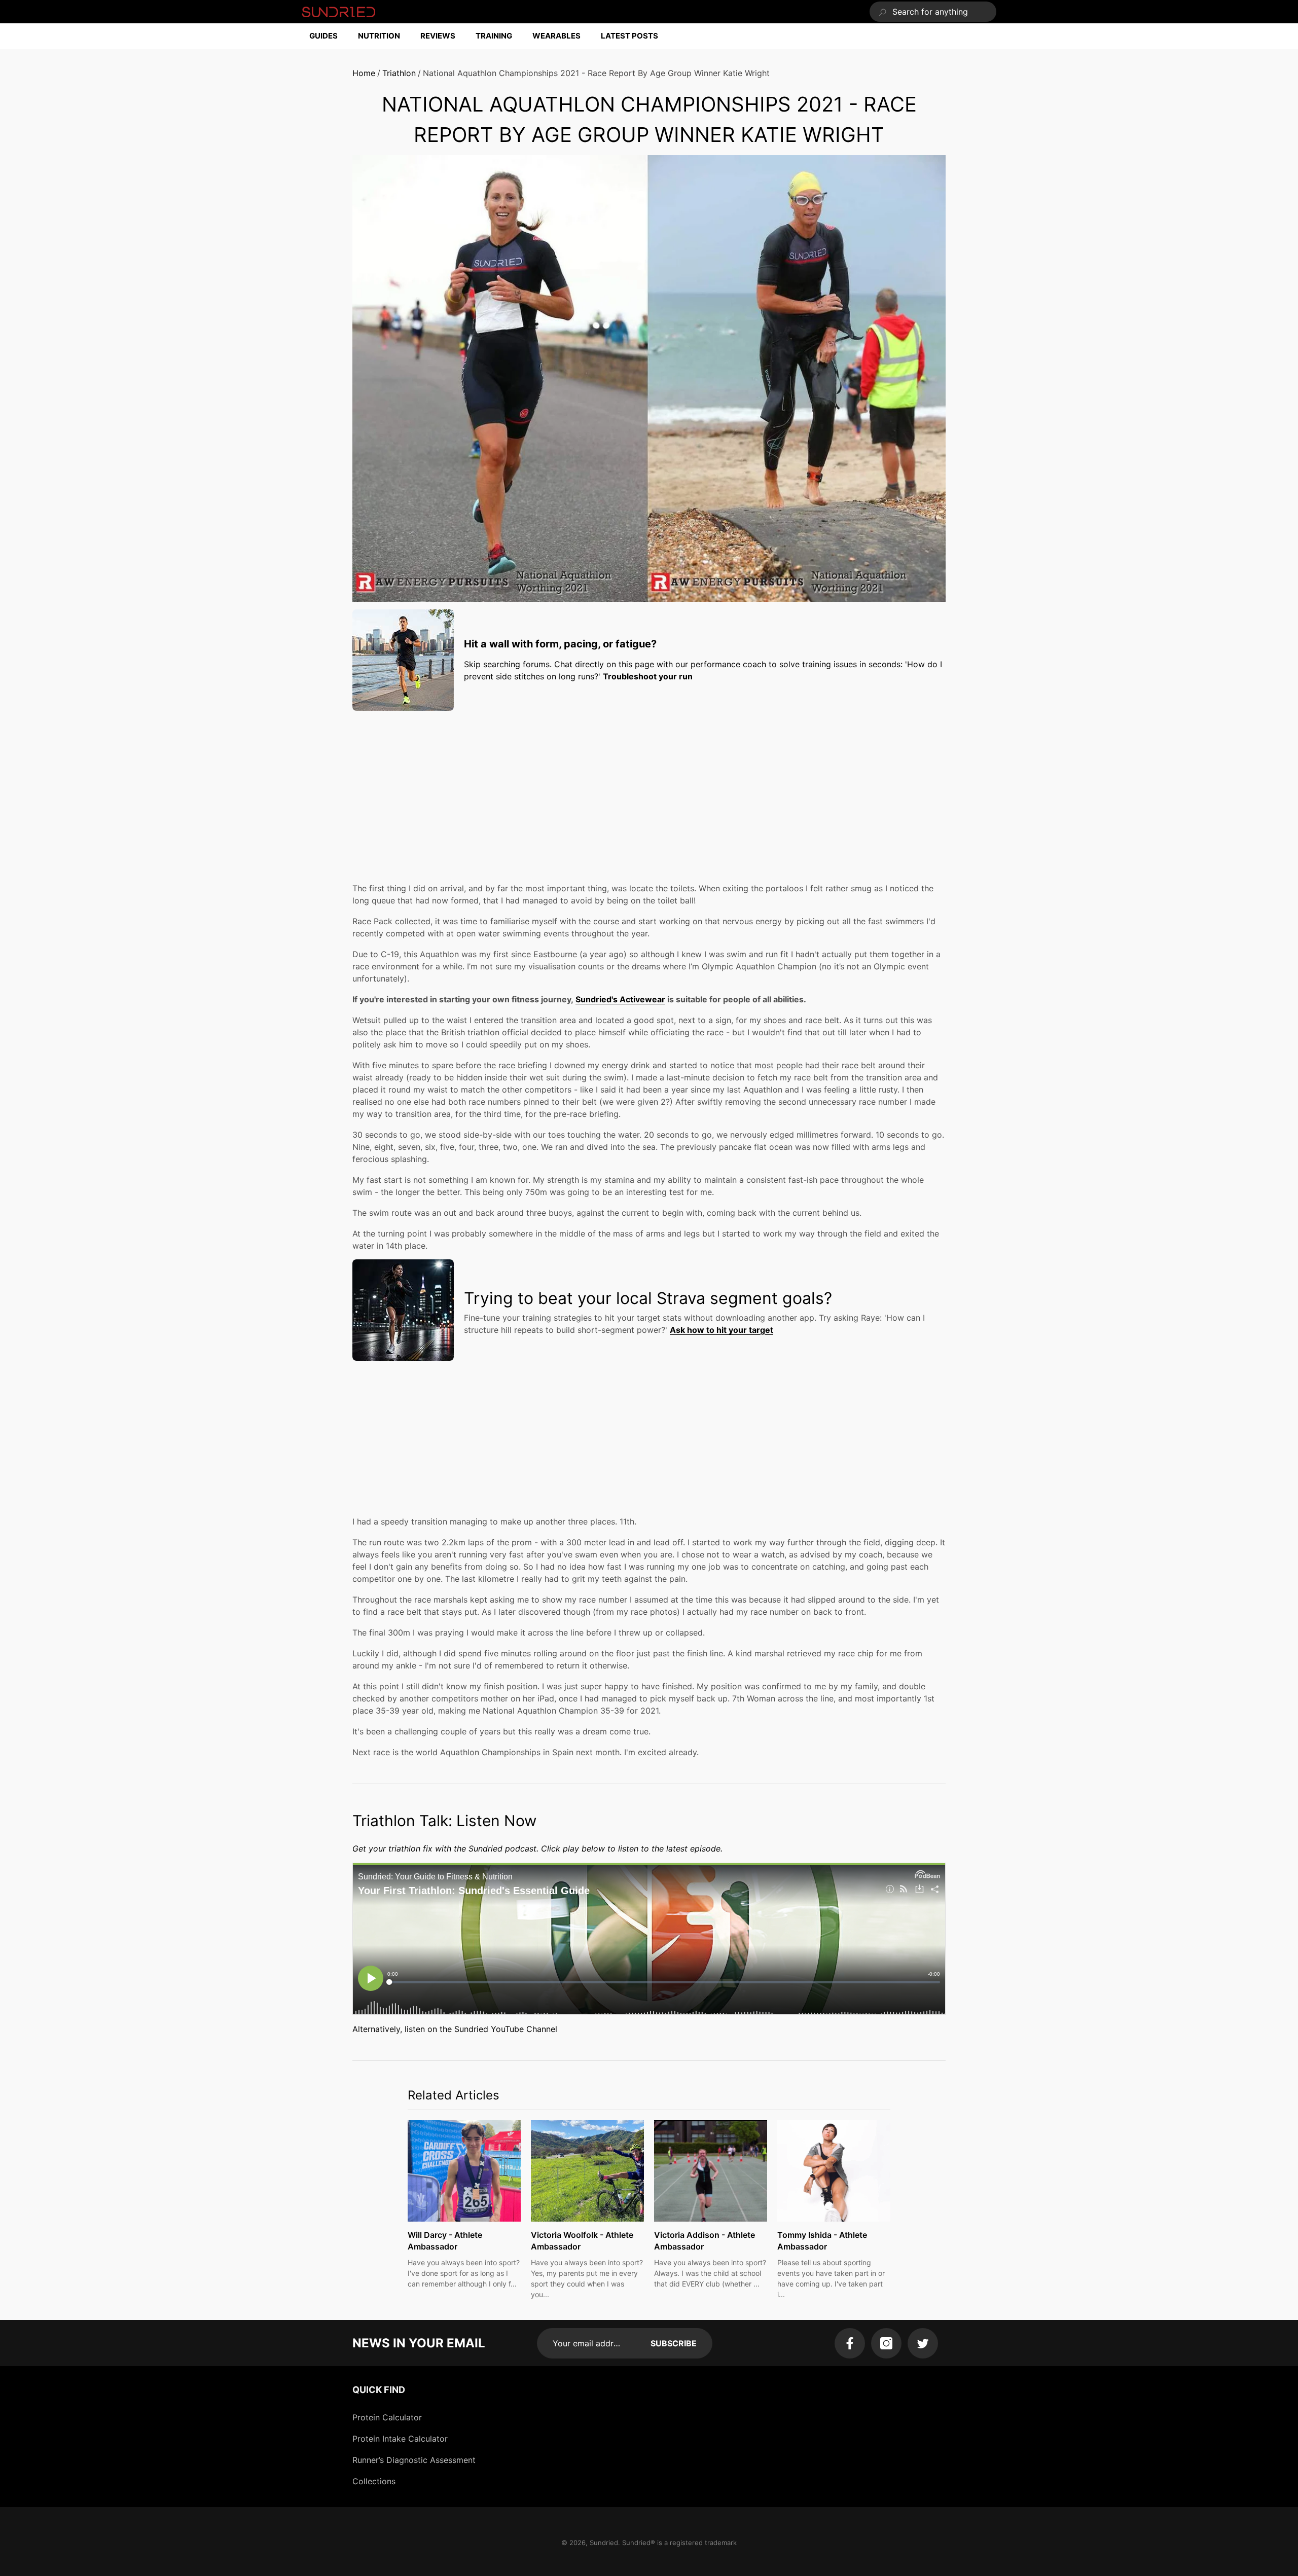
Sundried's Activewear (620, 999)
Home (364, 73)
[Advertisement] (649, 789)
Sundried (604, 2543)
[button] (329, 36)
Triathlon (399, 73)
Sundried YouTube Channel (506, 2029)
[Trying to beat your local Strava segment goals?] (403, 1310)
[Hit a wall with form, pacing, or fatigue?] (403, 660)
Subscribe (674, 2343)
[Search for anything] (933, 12)
